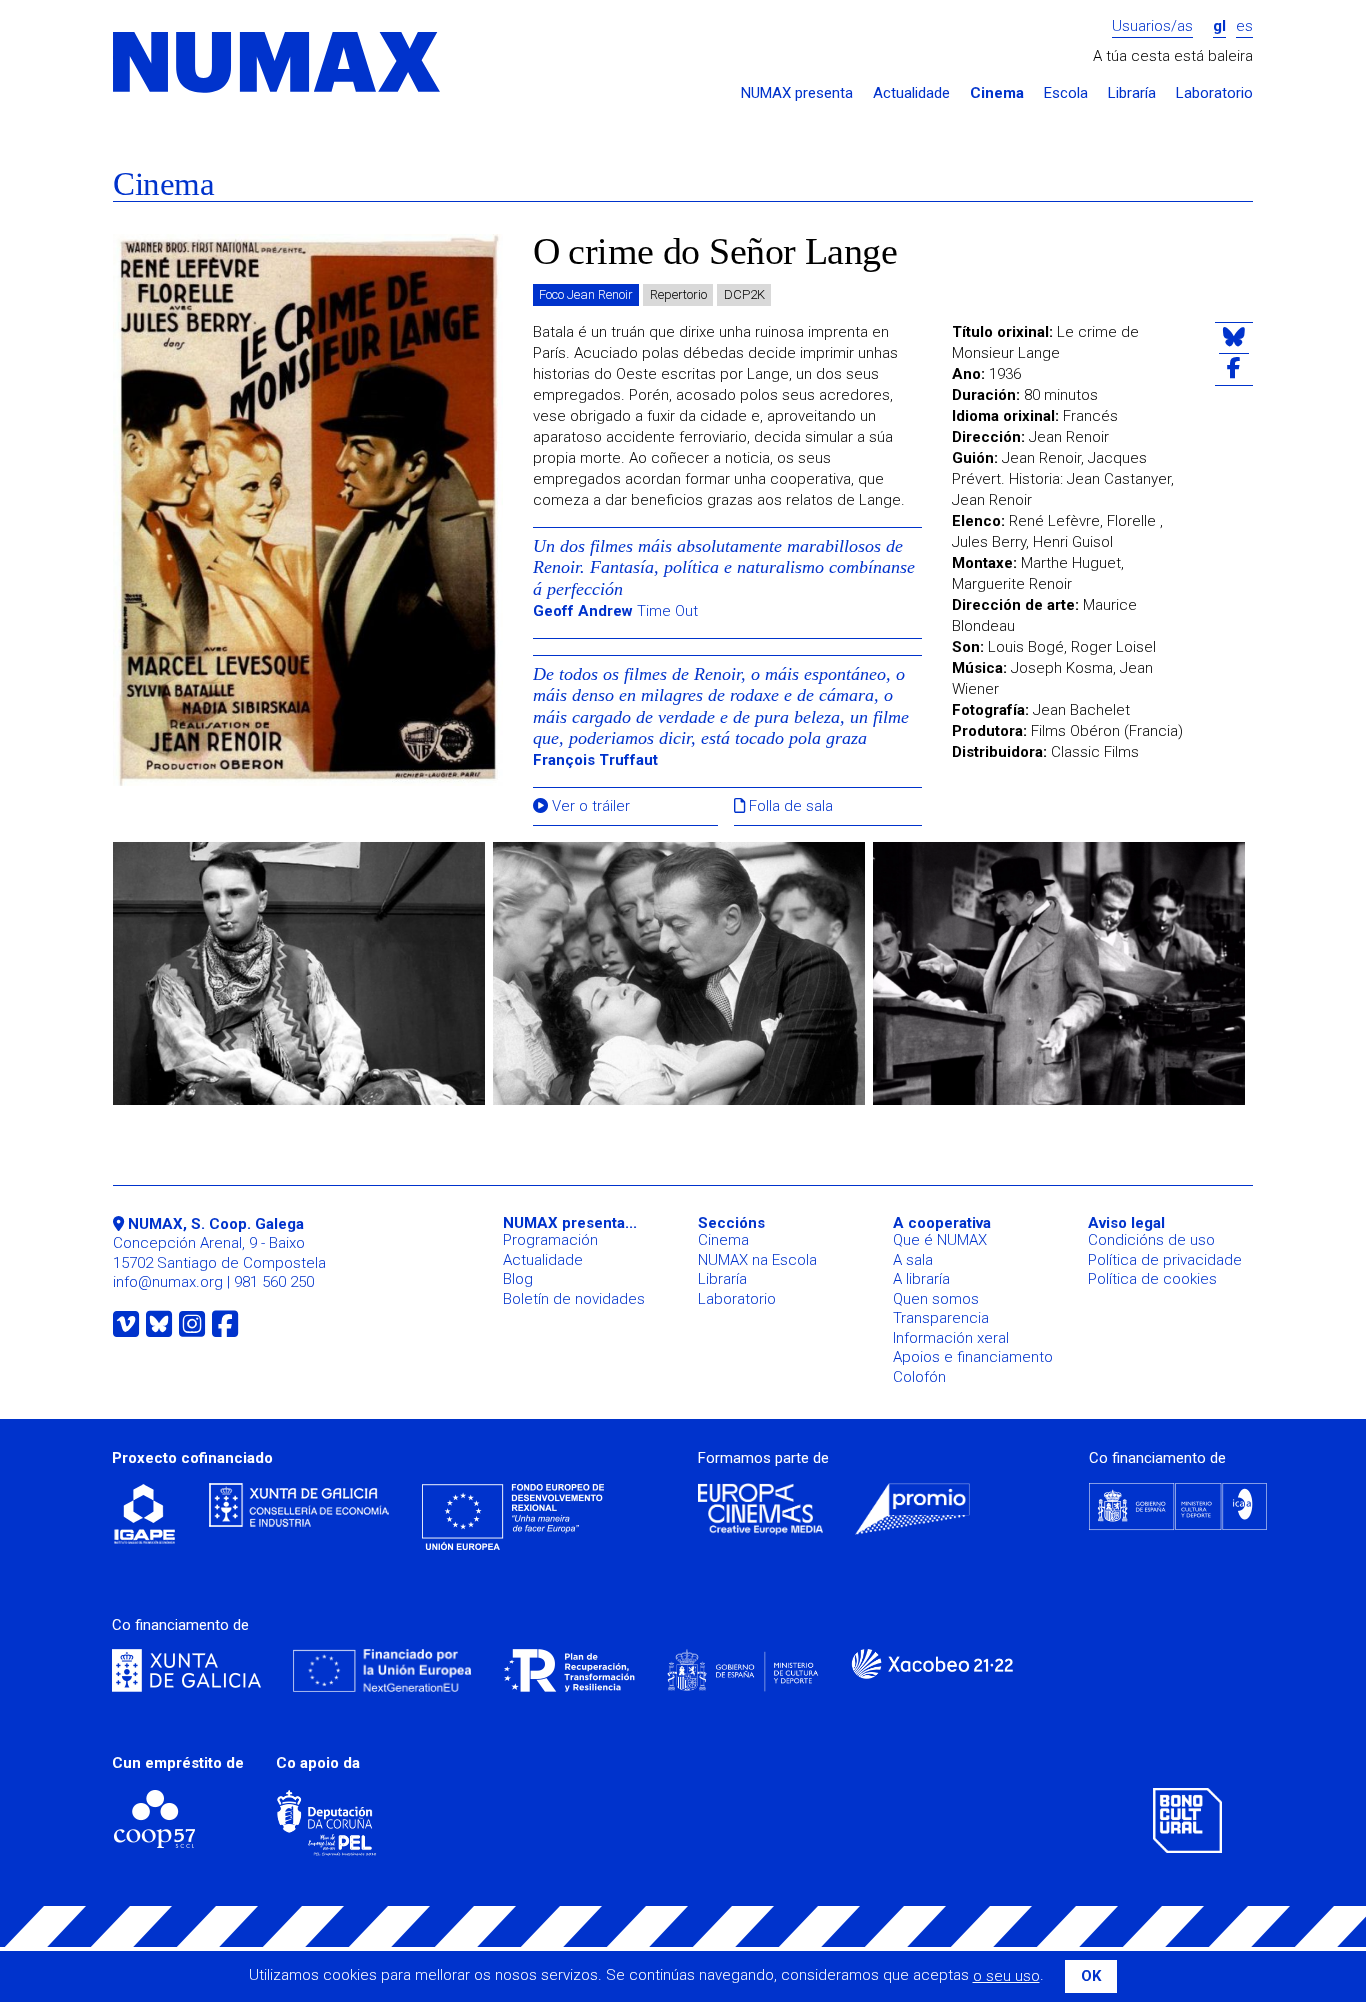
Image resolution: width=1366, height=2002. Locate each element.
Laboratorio (1214, 93)
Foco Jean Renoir (586, 294)
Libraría (1132, 93)
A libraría (921, 1279)
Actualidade (911, 93)
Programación (550, 1240)
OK (1091, 1976)
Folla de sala (789, 806)
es (1244, 26)
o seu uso (1006, 1976)
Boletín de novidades (574, 1299)
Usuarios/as (1152, 26)
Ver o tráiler (589, 806)
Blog (518, 1279)
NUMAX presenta (797, 93)
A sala (913, 1260)
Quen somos (936, 1299)
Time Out (615, 611)
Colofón (919, 1377)
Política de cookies (1152, 1279)
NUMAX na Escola (757, 1260)
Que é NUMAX (940, 1240)
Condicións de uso (1151, 1240)
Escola (1066, 93)
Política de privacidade (1165, 1260)
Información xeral (951, 1338)
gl (1219, 26)
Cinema (997, 93)
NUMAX (278, 63)
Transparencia (941, 1318)
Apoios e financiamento (973, 1357)
